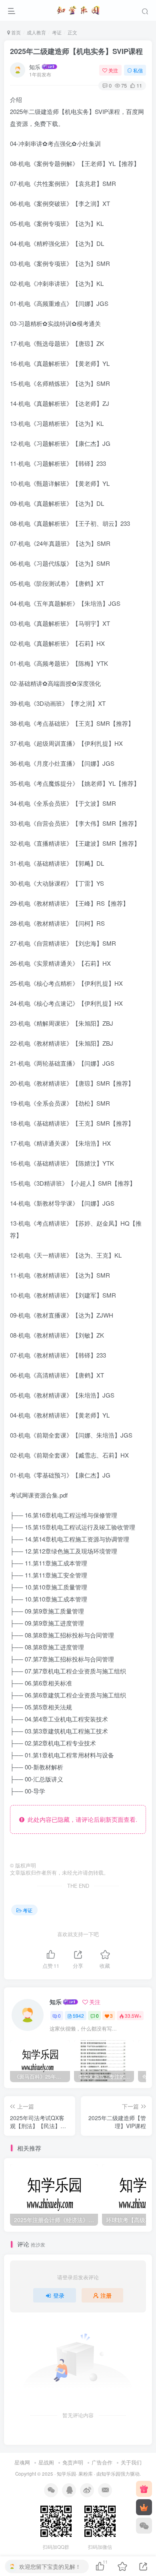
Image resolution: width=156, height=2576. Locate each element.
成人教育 (36, 32)
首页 (15, 32)
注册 (106, 2295)
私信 (138, 70)
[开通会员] (144, 2507)
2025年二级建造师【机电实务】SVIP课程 (76, 51)
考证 (57, 32)
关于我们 (131, 2462)
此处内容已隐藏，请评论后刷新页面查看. (81, 1819)
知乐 (35, 67)
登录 (59, 2295)
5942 (78, 2016)
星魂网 (22, 2462)
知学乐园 (66, 2474)
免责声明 (73, 2462)
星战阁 (46, 2462)
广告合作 (102, 2462)
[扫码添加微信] (144, 2526)
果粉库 (86, 2474)
